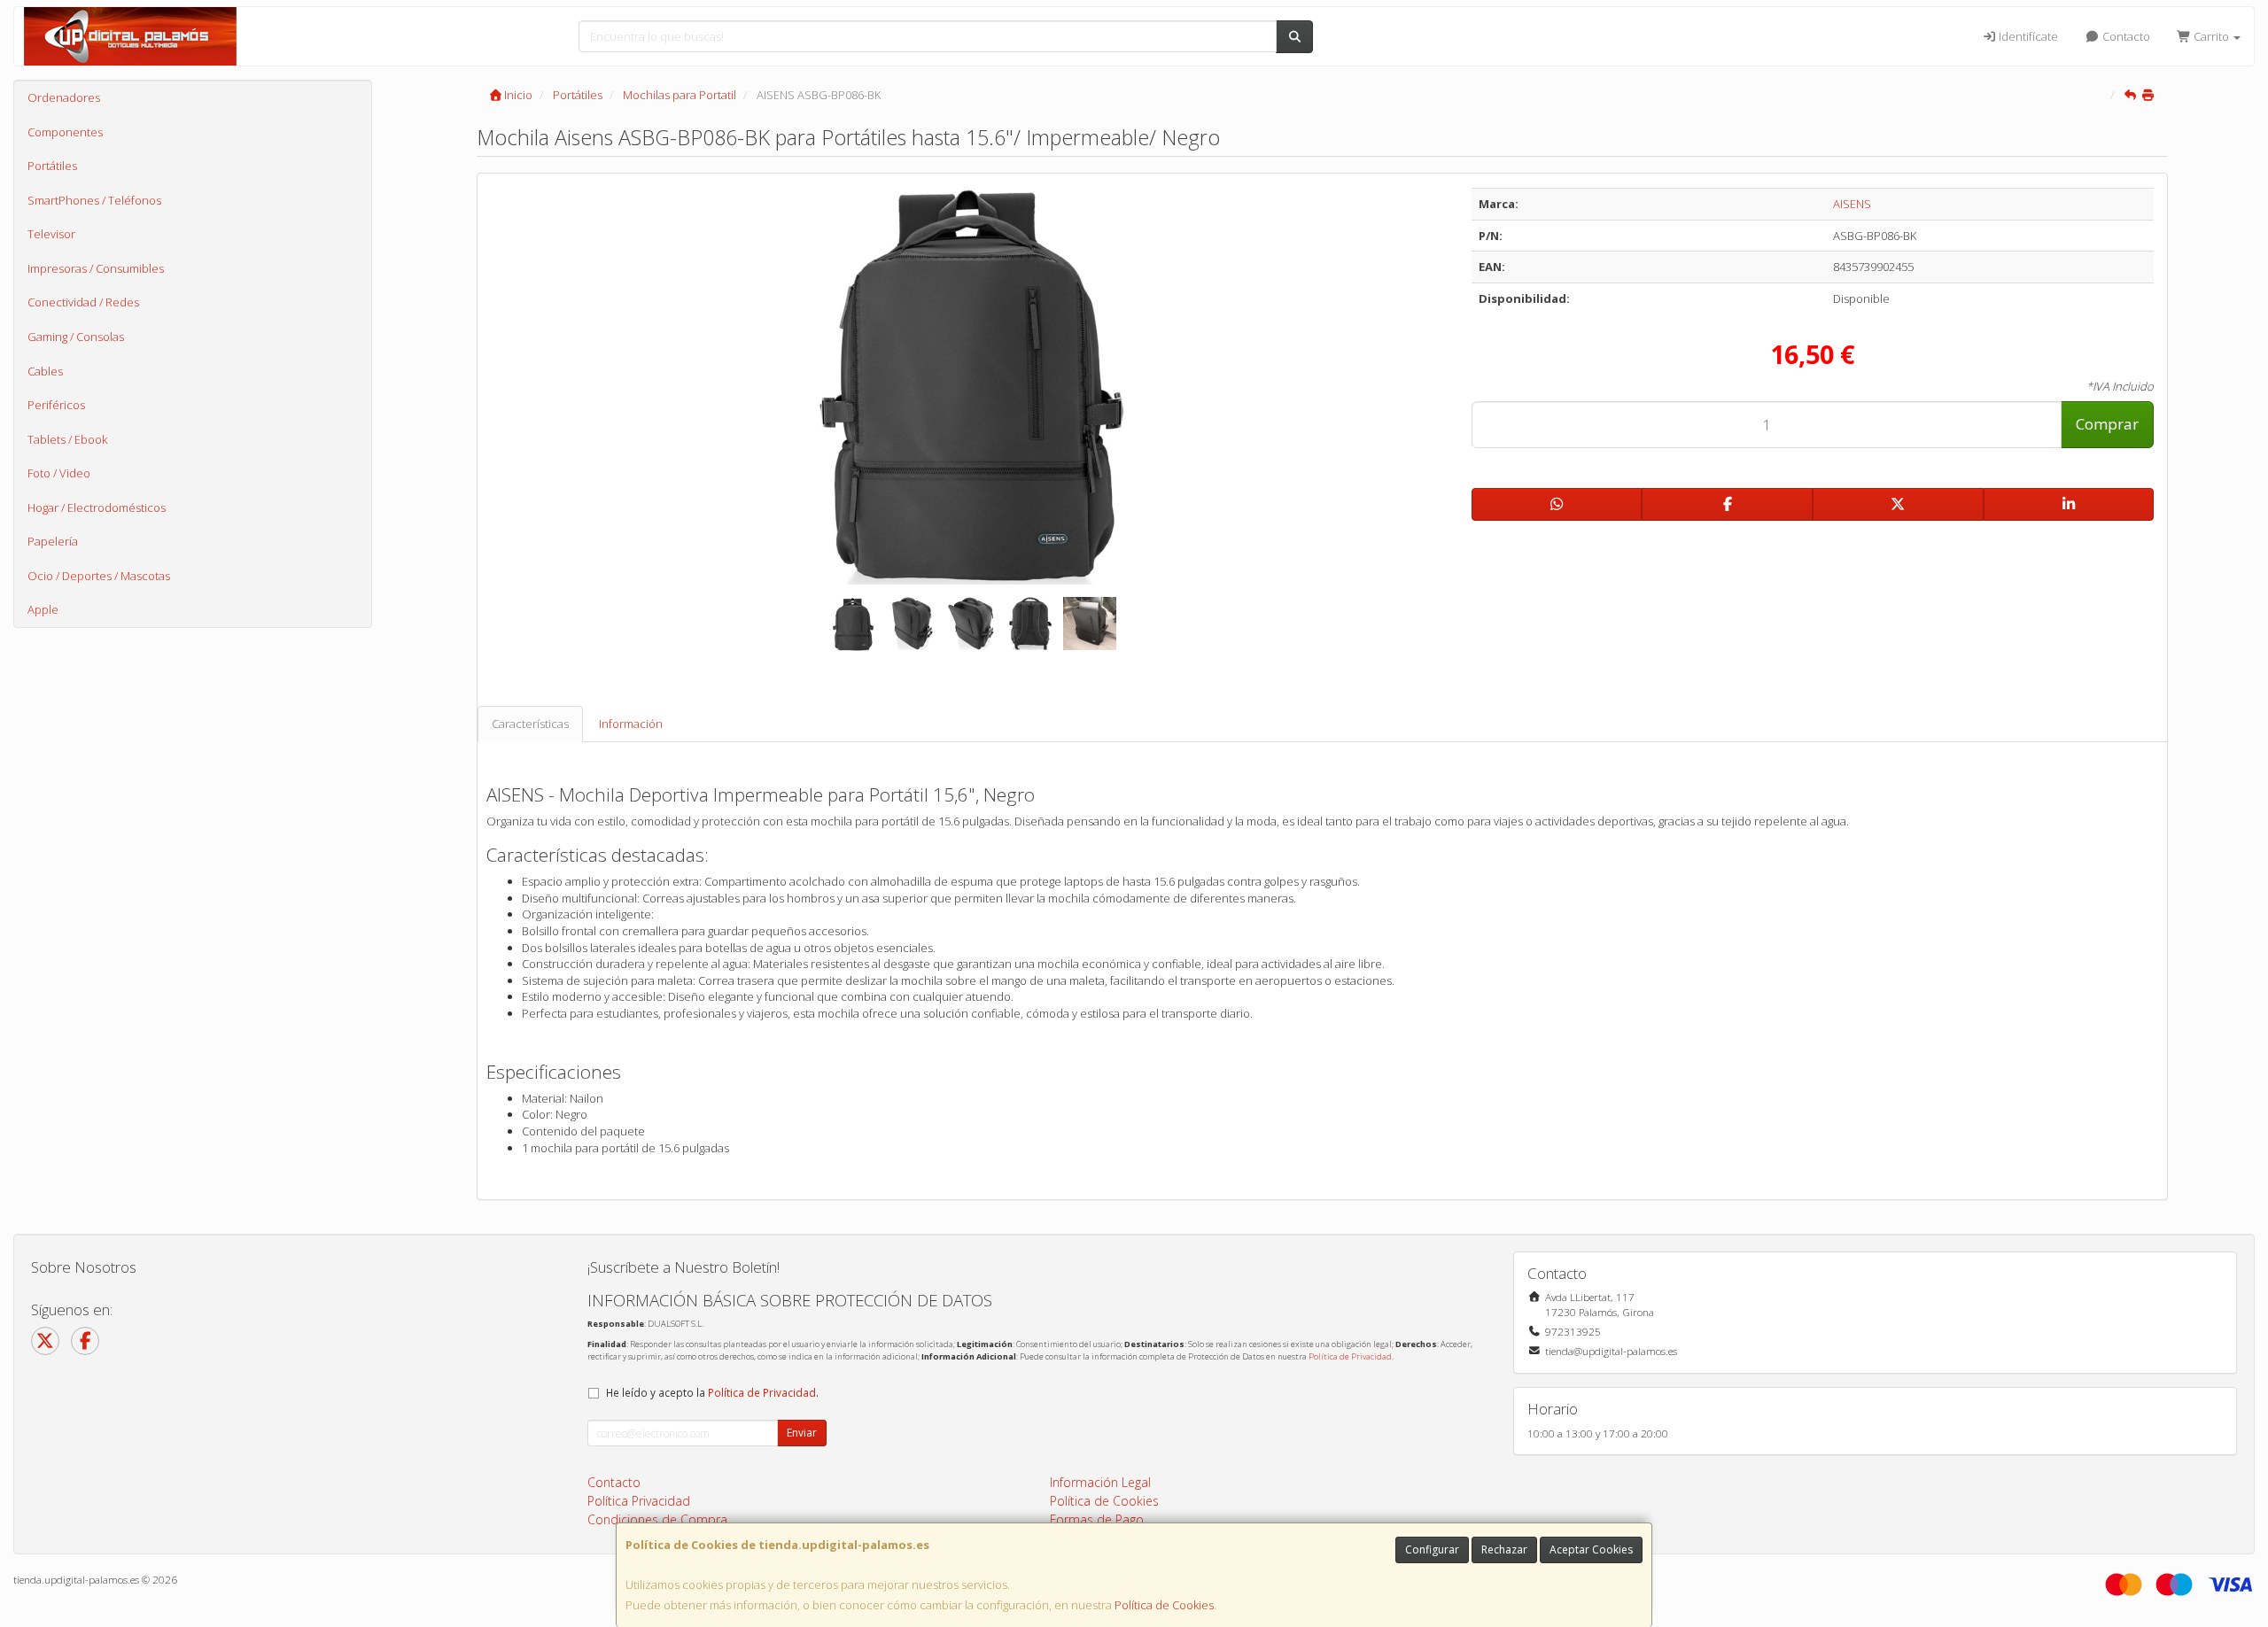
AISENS (1852, 204)
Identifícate (2027, 36)
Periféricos (56, 405)
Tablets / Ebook (67, 439)
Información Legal (1100, 1482)
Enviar (802, 1433)
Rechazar (1504, 1550)
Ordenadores (64, 97)
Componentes (65, 132)
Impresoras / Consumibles (96, 268)
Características (530, 724)
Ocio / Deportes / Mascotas (99, 576)
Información (631, 724)
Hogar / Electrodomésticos (97, 507)
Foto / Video (59, 473)
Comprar (2107, 424)
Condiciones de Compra (657, 1519)
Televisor (51, 234)
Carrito (2211, 36)
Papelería (53, 541)
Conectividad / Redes (83, 302)
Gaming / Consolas (76, 337)
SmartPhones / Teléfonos (94, 200)
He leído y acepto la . (712, 1392)
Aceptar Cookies (1591, 1550)
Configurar (1432, 1550)
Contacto (2125, 36)
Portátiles (52, 166)
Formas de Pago (1097, 1519)
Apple (43, 609)
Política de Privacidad (1350, 1356)
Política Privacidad (639, 1501)
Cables (45, 371)
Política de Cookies (1164, 1605)
